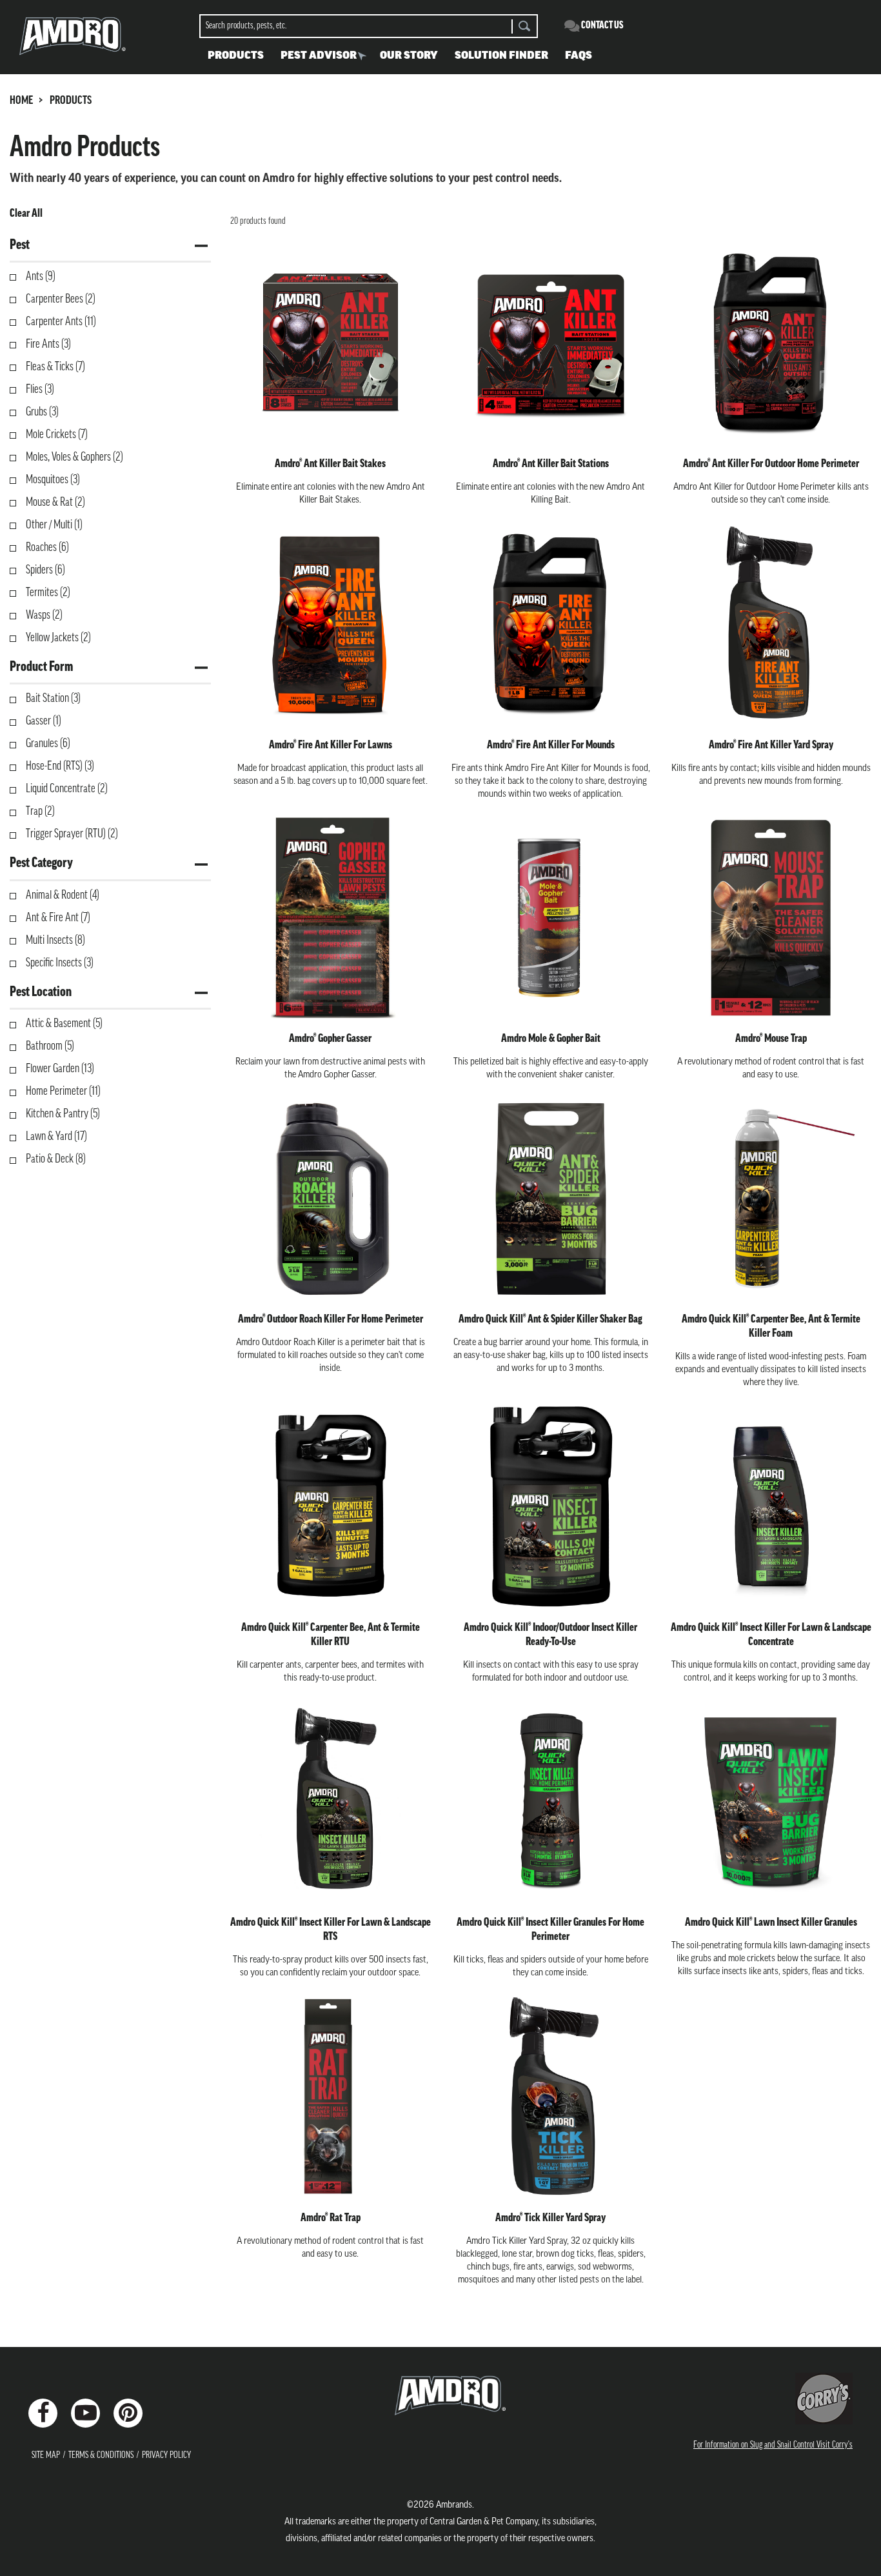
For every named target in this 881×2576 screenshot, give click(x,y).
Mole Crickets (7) (57, 435)
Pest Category (41, 864)
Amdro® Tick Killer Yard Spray (550, 2219)
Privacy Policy (166, 2456)
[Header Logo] (73, 35)
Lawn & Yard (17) (56, 1137)
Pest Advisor (319, 56)
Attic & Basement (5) (64, 1024)
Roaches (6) (47, 548)
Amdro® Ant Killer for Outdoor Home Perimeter (771, 464)
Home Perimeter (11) (63, 1092)
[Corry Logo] (824, 2399)
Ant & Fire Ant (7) (58, 919)
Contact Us (602, 26)
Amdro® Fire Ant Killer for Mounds (551, 746)
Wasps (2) (44, 616)
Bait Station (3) (53, 699)
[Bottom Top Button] (821, 2501)
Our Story (409, 56)
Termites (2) (48, 594)
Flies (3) (40, 390)
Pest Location (41, 993)
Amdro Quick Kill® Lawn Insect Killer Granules (771, 1923)
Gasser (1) (44, 722)
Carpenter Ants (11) (61, 323)
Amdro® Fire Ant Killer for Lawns (331, 746)
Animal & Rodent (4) (63, 896)
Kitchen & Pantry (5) (63, 1115)
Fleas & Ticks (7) (55, 368)
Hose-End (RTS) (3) (60, 767)
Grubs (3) (42, 413)
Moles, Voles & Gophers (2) (74, 458)
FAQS (579, 56)
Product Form (41, 667)
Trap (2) (40, 812)
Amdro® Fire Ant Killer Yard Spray (771, 746)
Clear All (26, 214)
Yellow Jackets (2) (58, 639)
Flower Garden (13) (60, 1070)
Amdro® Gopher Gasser (330, 1039)
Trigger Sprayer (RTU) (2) (72, 835)
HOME (21, 101)
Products (236, 56)
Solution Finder (501, 56)
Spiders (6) (45, 571)
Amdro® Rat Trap (331, 2219)
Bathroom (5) (50, 1047)
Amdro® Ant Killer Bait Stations (551, 464)
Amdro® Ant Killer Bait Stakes (330, 464)
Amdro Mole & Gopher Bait (551, 1039)
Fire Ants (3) (48, 345)
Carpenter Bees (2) (61, 300)
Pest (20, 245)
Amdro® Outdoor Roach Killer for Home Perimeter (331, 1320)
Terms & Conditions (101, 2456)
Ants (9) (41, 277)
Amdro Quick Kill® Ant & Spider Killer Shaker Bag (550, 1320)
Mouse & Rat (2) (55, 503)
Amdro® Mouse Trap (771, 1039)
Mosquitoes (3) (53, 481)
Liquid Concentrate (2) (67, 790)
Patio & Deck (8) (56, 1160)
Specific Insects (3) (60, 964)
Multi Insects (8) (55, 941)
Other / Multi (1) (54, 526)
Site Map (46, 2456)
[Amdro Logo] (440, 2396)
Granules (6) (48, 744)
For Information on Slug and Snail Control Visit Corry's (773, 2445)
